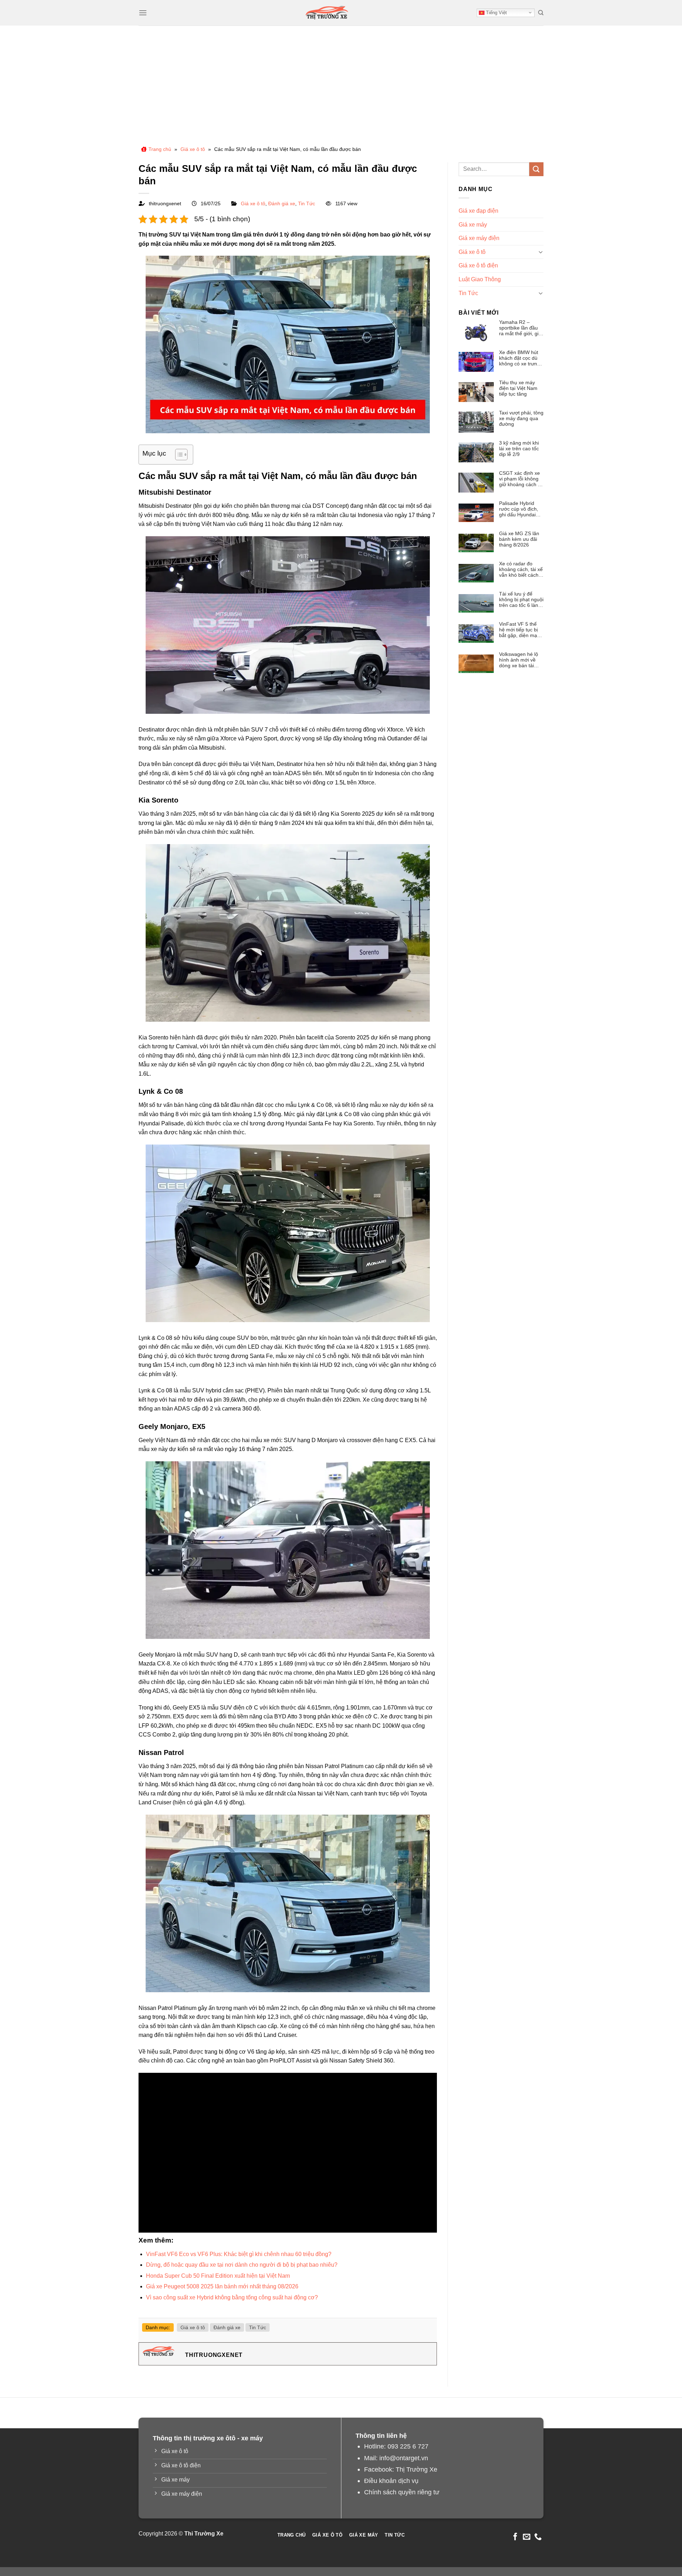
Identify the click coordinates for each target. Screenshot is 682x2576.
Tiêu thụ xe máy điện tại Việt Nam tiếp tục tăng (518, 388)
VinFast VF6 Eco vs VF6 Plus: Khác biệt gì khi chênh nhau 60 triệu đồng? (239, 2254)
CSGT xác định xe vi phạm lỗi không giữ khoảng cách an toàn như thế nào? (521, 479)
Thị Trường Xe (416, 2469)
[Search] (541, 13)
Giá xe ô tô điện (478, 265)
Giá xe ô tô (193, 149)
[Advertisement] (341, 79)
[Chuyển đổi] (541, 252)
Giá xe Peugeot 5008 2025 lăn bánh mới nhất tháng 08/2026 (222, 2286)
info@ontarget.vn (404, 2458)
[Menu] (143, 13)
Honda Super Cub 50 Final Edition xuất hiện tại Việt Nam (218, 2276)
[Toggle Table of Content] (178, 455)
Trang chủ (160, 149)
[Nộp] (536, 169)
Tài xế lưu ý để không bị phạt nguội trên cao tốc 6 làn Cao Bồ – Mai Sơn (521, 599)
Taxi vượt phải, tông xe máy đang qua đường (521, 418)
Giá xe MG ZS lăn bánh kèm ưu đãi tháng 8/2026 (519, 539)
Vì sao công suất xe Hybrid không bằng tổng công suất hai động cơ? (232, 2297)
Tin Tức (307, 203)
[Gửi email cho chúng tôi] (527, 2537)
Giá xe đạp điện (478, 211)
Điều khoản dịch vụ (391, 2481)
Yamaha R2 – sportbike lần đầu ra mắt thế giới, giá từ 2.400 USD (520, 328)
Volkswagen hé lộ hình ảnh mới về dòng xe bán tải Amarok (519, 660)
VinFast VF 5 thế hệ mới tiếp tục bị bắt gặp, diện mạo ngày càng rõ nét (519, 630)
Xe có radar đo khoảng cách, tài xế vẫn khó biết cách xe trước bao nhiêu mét (521, 569)
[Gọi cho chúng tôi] (538, 2537)
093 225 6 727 (408, 2446)
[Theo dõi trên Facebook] (515, 2537)
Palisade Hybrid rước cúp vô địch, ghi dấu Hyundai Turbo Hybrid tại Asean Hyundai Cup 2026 (519, 509)
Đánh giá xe (282, 203)
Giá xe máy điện (479, 238)
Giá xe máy (473, 225)
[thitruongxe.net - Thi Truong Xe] (327, 13)
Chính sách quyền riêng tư (402, 2492)
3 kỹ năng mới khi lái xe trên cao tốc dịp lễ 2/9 (519, 449)
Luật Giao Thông (480, 279)
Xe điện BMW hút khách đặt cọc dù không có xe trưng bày (519, 358)
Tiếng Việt (496, 13)
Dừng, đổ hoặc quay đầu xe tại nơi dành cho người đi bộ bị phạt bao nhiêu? (242, 2265)
